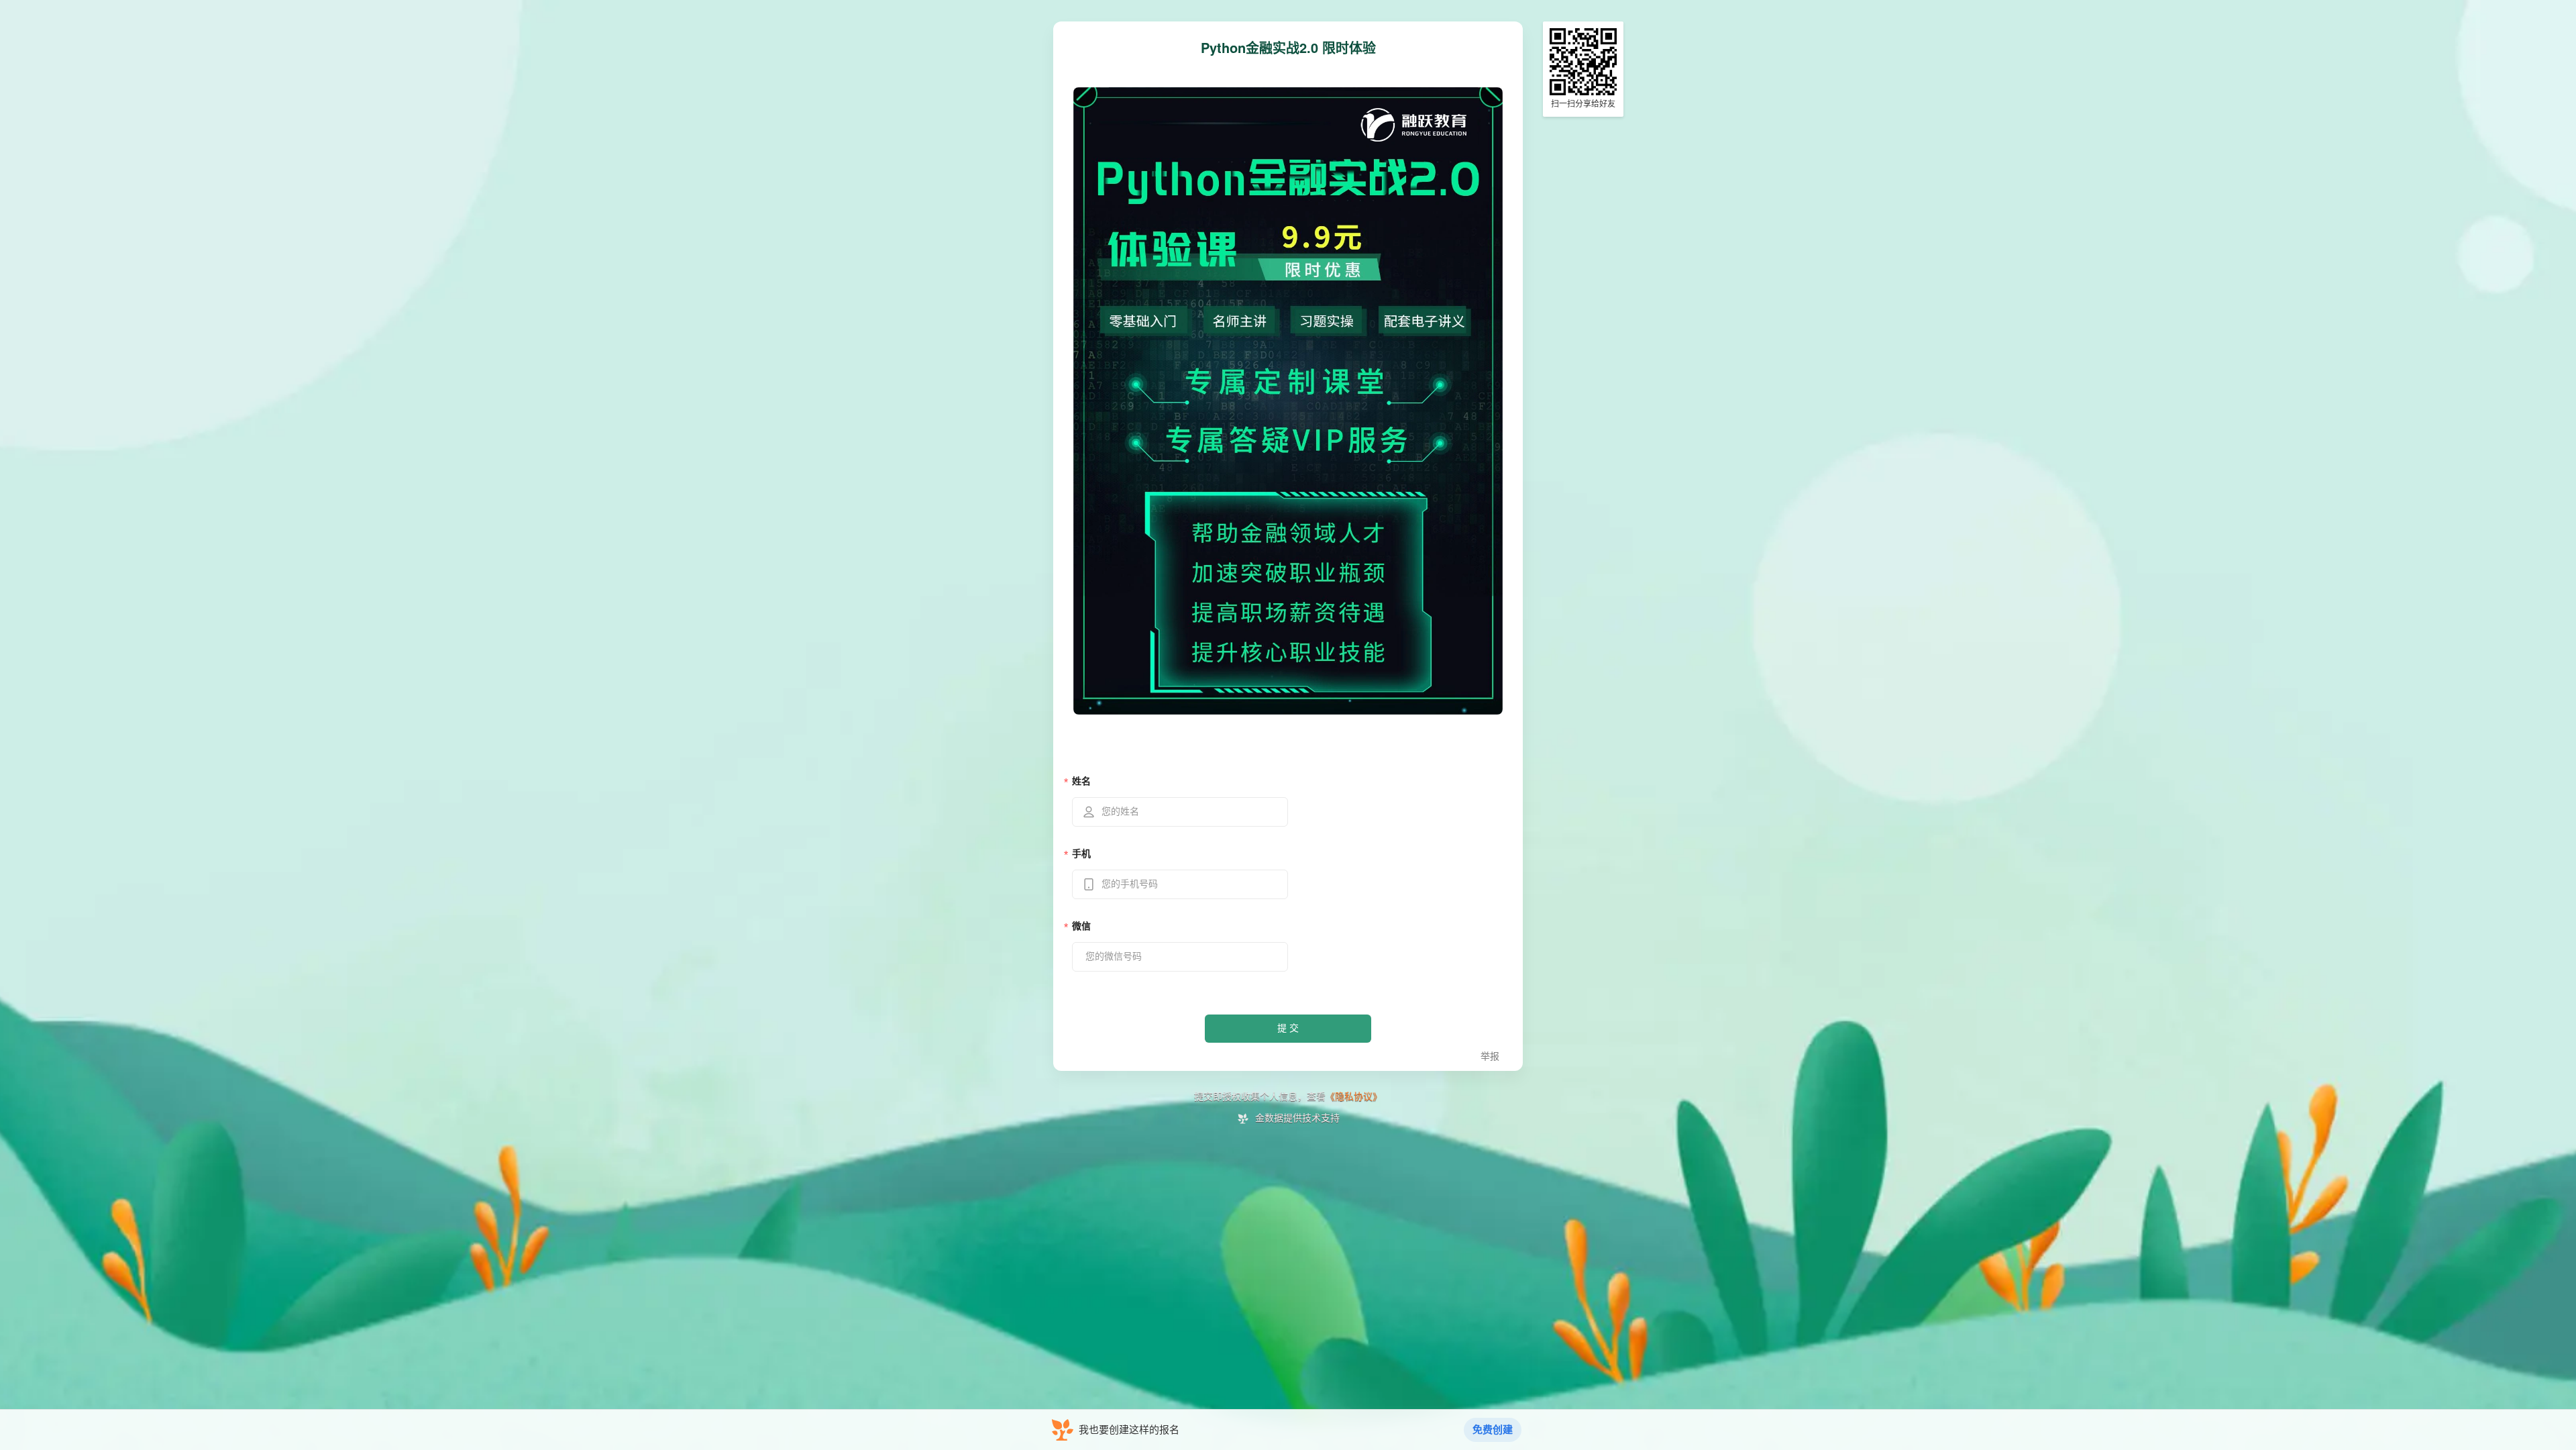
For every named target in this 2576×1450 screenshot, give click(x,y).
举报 (1490, 1056)
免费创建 (1493, 1430)
